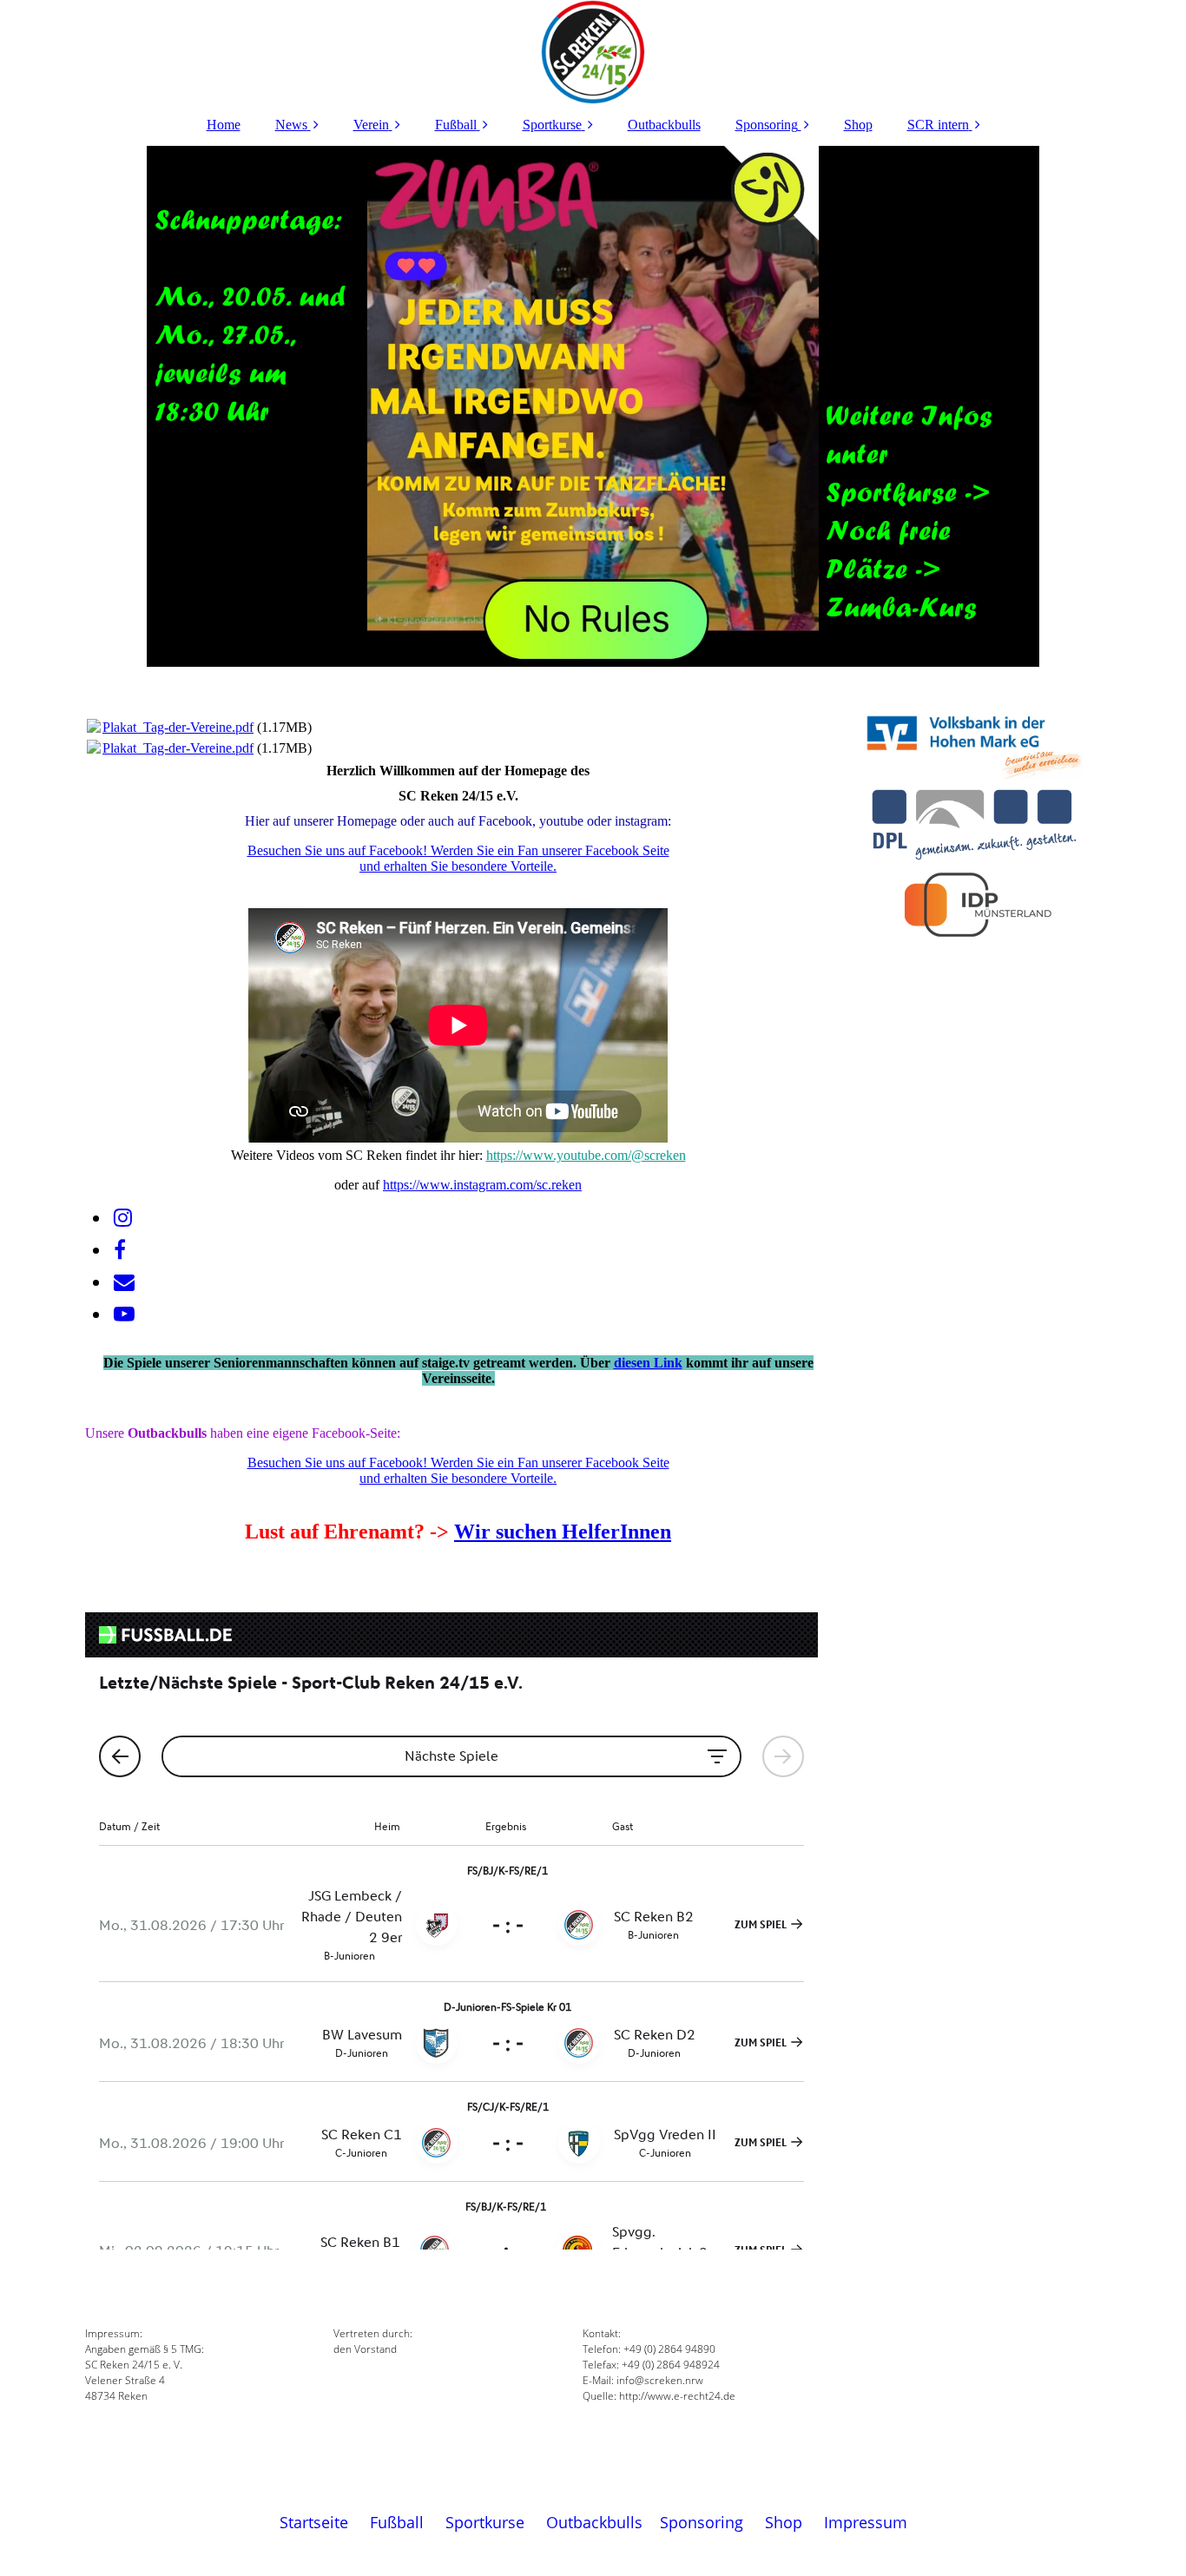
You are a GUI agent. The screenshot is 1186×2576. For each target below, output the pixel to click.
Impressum (866, 2522)
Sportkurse (552, 125)
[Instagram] (122, 1218)
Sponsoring (767, 125)
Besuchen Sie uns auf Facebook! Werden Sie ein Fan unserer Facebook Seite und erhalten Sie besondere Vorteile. (458, 858)
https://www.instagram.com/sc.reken (482, 1185)
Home (224, 125)
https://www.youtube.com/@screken (586, 1155)
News (291, 125)
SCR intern (938, 125)
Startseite (314, 2522)
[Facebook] (119, 1250)
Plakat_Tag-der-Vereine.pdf (178, 727)
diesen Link (648, 1363)
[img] (593, 52)
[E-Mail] (123, 1282)
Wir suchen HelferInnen (563, 1532)
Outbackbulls (664, 125)
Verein (371, 125)
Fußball (456, 125)
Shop (858, 125)
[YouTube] (123, 1314)
